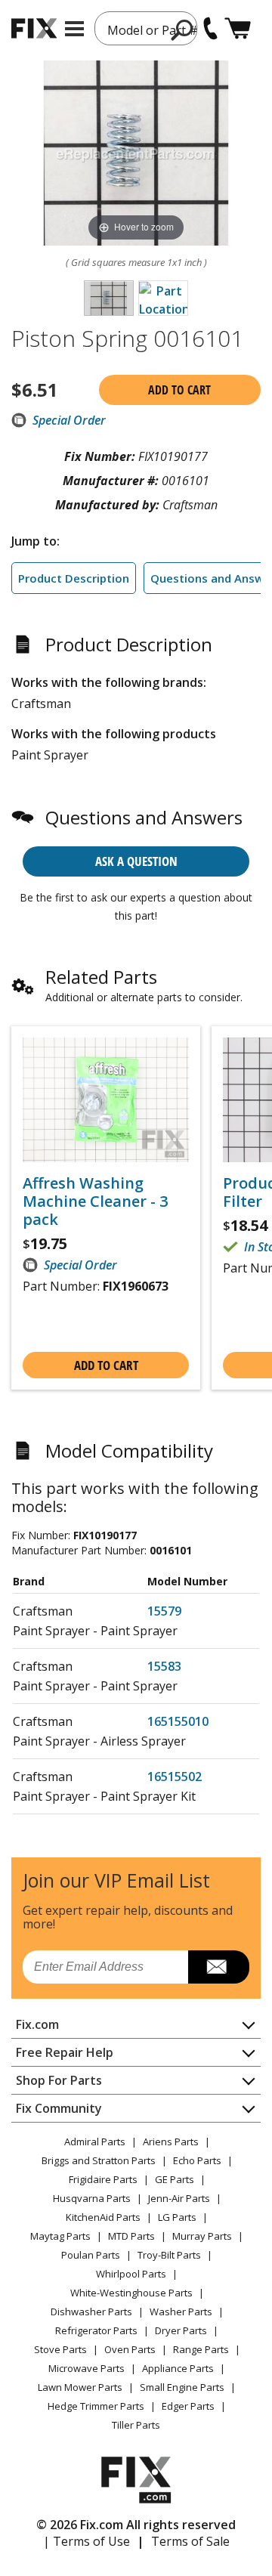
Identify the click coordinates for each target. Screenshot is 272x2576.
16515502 (175, 1777)
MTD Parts (131, 2236)
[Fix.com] (34, 28)
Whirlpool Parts (131, 2274)
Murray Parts (202, 2236)
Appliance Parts (178, 2368)
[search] (182, 29)
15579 (164, 1611)
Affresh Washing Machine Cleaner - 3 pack (95, 1201)
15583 (164, 1666)
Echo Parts (197, 2160)
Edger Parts (188, 2406)
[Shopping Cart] (238, 28)
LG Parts (177, 2217)
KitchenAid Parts (103, 2217)
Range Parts (201, 2349)
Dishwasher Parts (91, 2312)
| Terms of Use (87, 2541)
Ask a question (136, 861)
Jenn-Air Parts (179, 2198)
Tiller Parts (136, 2425)
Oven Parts (130, 2349)
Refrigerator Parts (96, 2330)
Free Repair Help (65, 2052)
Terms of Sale (190, 2541)
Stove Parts (60, 2349)
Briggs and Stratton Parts (99, 2160)
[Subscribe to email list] (219, 1967)
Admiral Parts (95, 2142)
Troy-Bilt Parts (169, 2255)
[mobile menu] (74, 29)
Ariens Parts (171, 2142)
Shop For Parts (59, 2080)
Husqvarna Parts (92, 2198)
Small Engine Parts (182, 2387)
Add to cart (179, 390)
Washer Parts (181, 2312)
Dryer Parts (181, 2330)
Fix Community (59, 2108)
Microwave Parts (87, 2368)
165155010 (178, 1721)
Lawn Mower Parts (80, 2387)
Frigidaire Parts (103, 2179)
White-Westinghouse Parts (131, 2293)
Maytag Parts (60, 2236)
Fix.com (37, 2024)
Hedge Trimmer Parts (96, 2406)
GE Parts (175, 2179)
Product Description (74, 578)
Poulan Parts (91, 2255)
